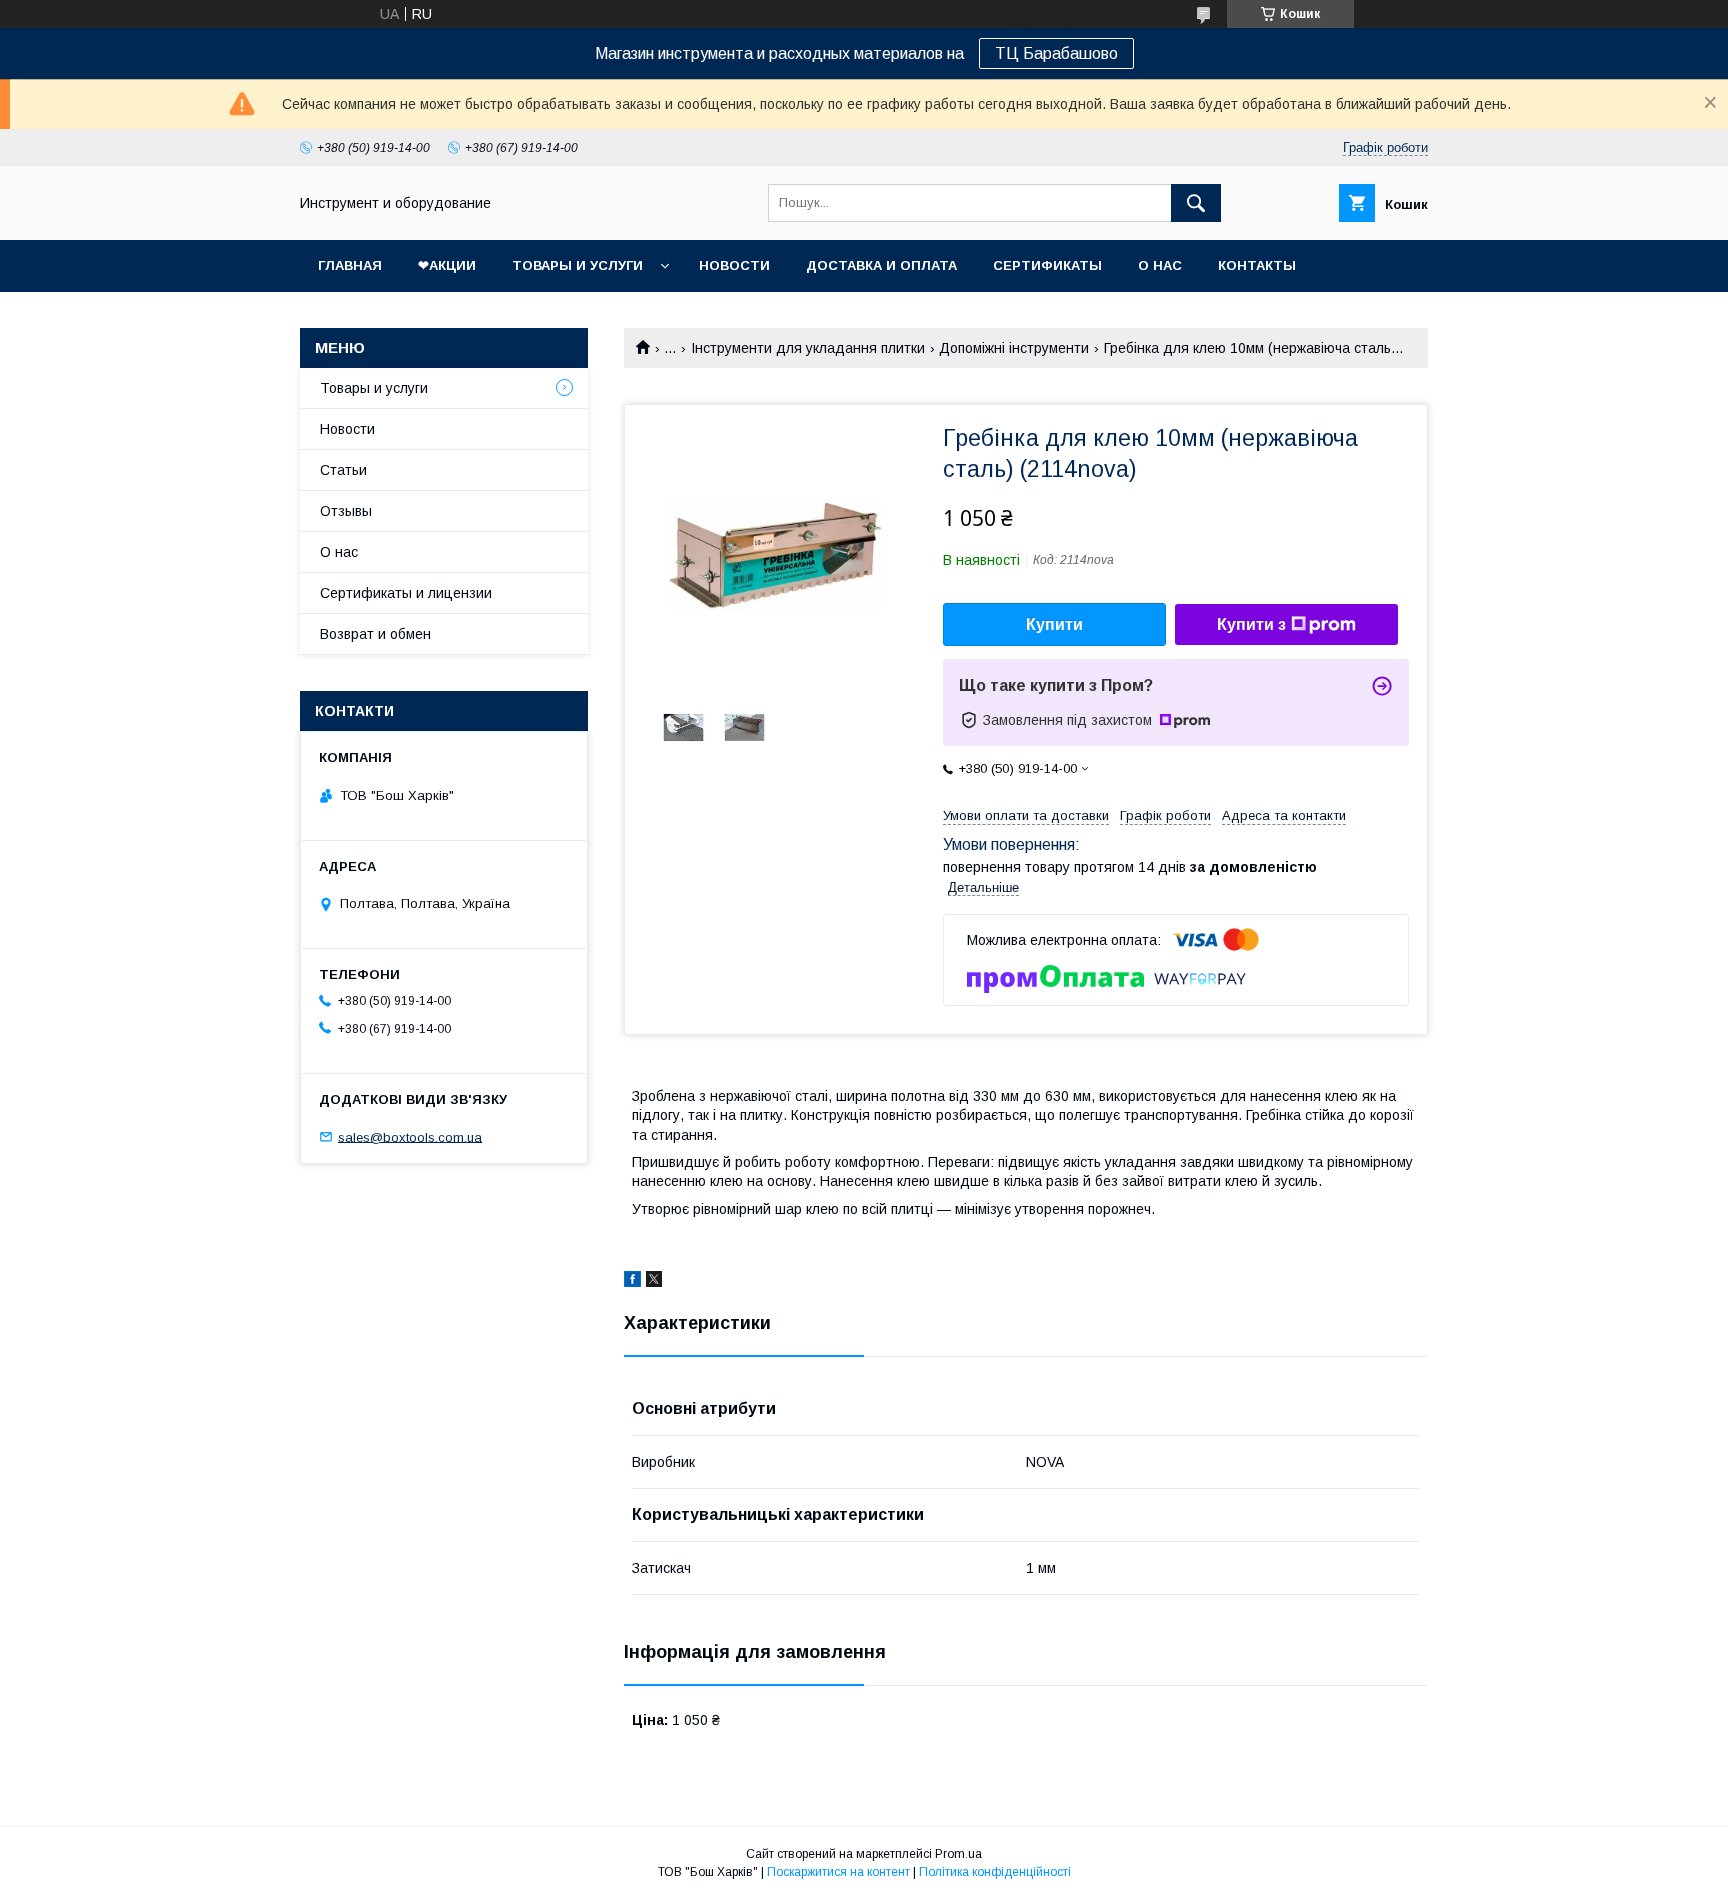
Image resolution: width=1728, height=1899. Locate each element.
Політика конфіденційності (995, 1872)
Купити (1054, 624)
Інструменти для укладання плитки (808, 348)
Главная (350, 265)
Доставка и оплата (881, 265)
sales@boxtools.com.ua (410, 1136)
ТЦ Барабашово (1056, 53)
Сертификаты (1047, 265)
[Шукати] (1196, 203)
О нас (1160, 265)
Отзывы (346, 511)
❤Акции (447, 265)
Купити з (1251, 624)
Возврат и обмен (375, 634)
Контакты (1257, 265)
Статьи (343, 470)
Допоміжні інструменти (1014, 348)
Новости (734, 265)
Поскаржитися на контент (838, 1872)
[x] (654, 1282)
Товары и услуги (577, 265)
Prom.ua (958, 1854)
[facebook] (632, 1282)
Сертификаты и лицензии (406, 593)
